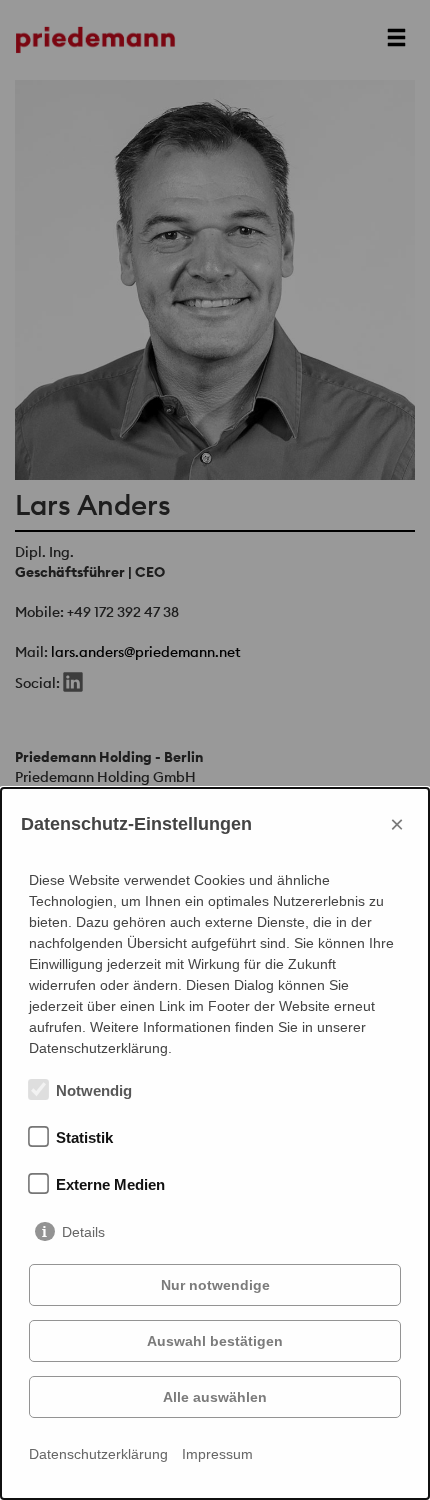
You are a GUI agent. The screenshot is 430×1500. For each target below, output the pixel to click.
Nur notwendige (215, 1285)
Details (83, 1232)
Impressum (217, 1454)
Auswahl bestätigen (215, 1341)
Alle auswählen (215, 1397)
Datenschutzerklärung (98, 1454)
